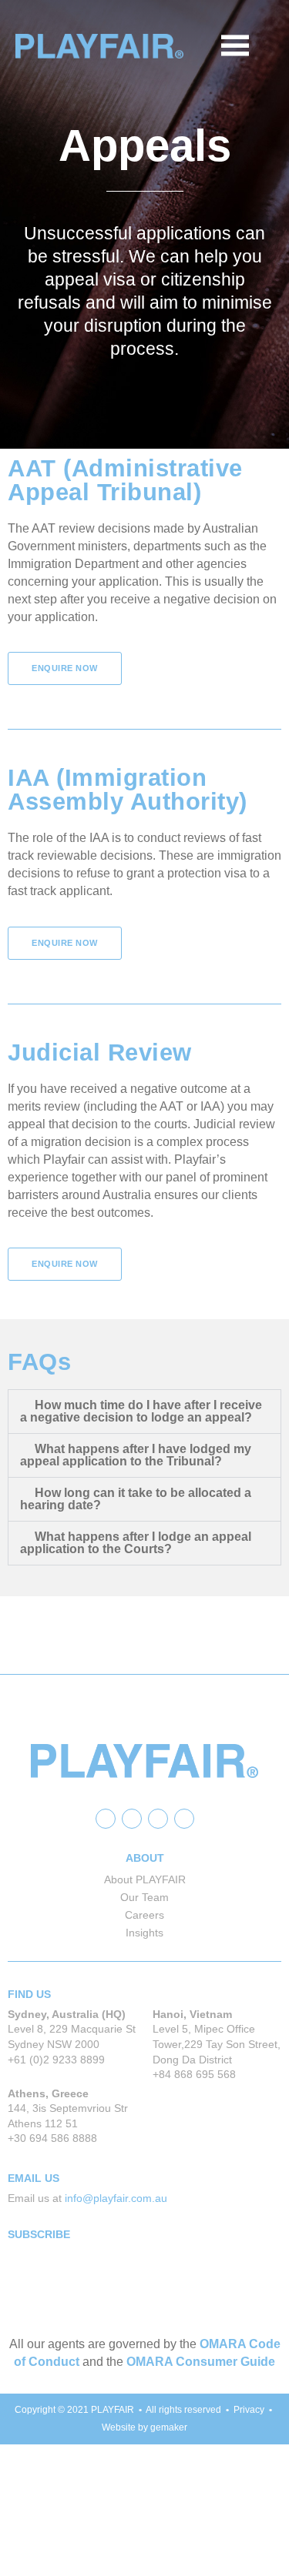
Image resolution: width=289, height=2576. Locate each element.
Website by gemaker (144, 2427)
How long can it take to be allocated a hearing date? (136, 1499)
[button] (264, 46)
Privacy (249, 2410)
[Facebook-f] (106, 1819)
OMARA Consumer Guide (201, 2362)
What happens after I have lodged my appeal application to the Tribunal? (136, 1455)
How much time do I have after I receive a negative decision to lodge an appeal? (141, 1411)
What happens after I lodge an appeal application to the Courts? (136, 1543)
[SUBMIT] (247, 2304)
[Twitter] (132, 1819)
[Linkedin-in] (158, 1819)
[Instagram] (184, 1819)
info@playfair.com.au (116, 2198)
